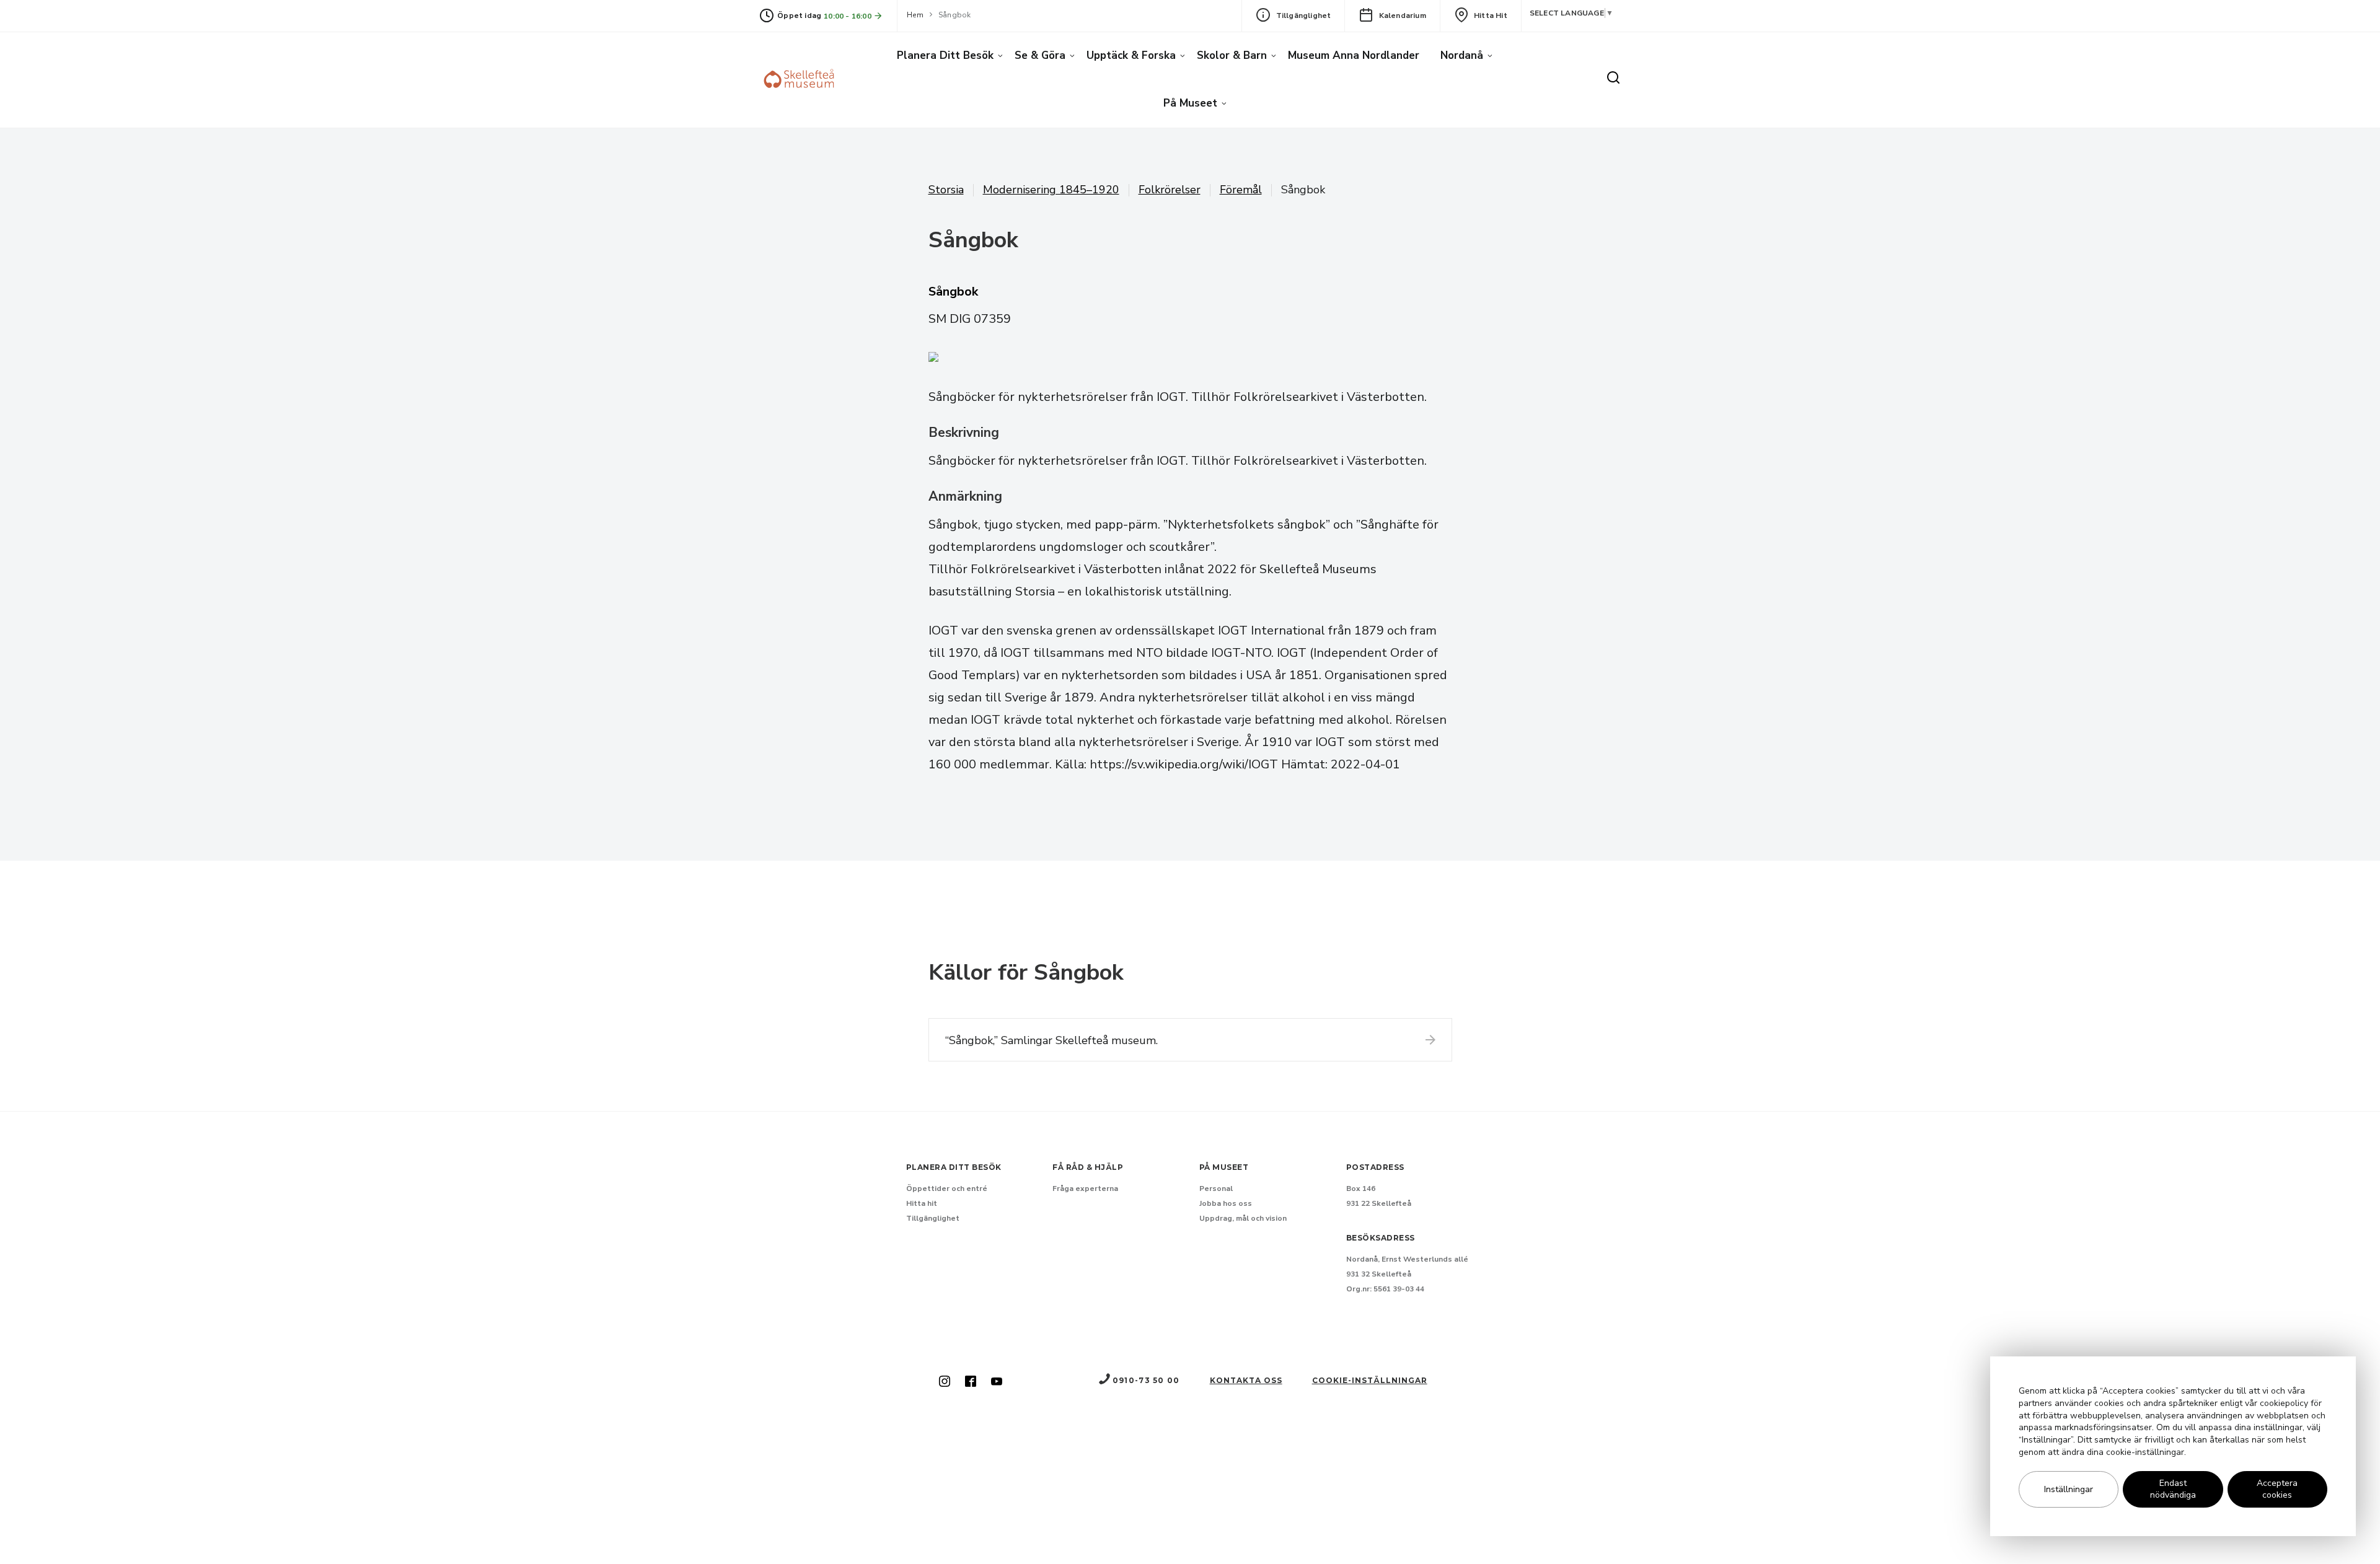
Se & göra (1040, 55)
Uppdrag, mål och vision (1243, 1218)
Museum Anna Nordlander (1354, 55)
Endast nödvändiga (2173, 1490)
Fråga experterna (1085, 1188)
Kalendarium (1403, 15)
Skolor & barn (1232, 55)
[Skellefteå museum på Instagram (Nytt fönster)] (945, 1382)
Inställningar (2069, 1489)
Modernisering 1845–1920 (1051, 190)
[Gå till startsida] (801, 80)
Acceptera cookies (2277, 1490)
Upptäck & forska (1131, 55)
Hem (915, 15)
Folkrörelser (1170, 190)
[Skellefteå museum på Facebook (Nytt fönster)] (971, 1382)
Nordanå (1462, 55)
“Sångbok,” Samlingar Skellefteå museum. (1051, 1041)
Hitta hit (1491, 15)
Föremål (1241, 190)
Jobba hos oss (1226, 1203)
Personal (1216, 1188)
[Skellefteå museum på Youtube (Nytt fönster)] (997, 1382)
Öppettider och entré (947, 1188)
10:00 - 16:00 (848, 16)
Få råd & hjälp (1088, 1167)
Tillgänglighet (1304, 15)
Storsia (946, 190)
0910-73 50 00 (1146, 1380)
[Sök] (1613, 79)
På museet (1190, 103)
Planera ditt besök (945, 55)
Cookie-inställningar (1370, 1380)
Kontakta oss (1246, 1380)
